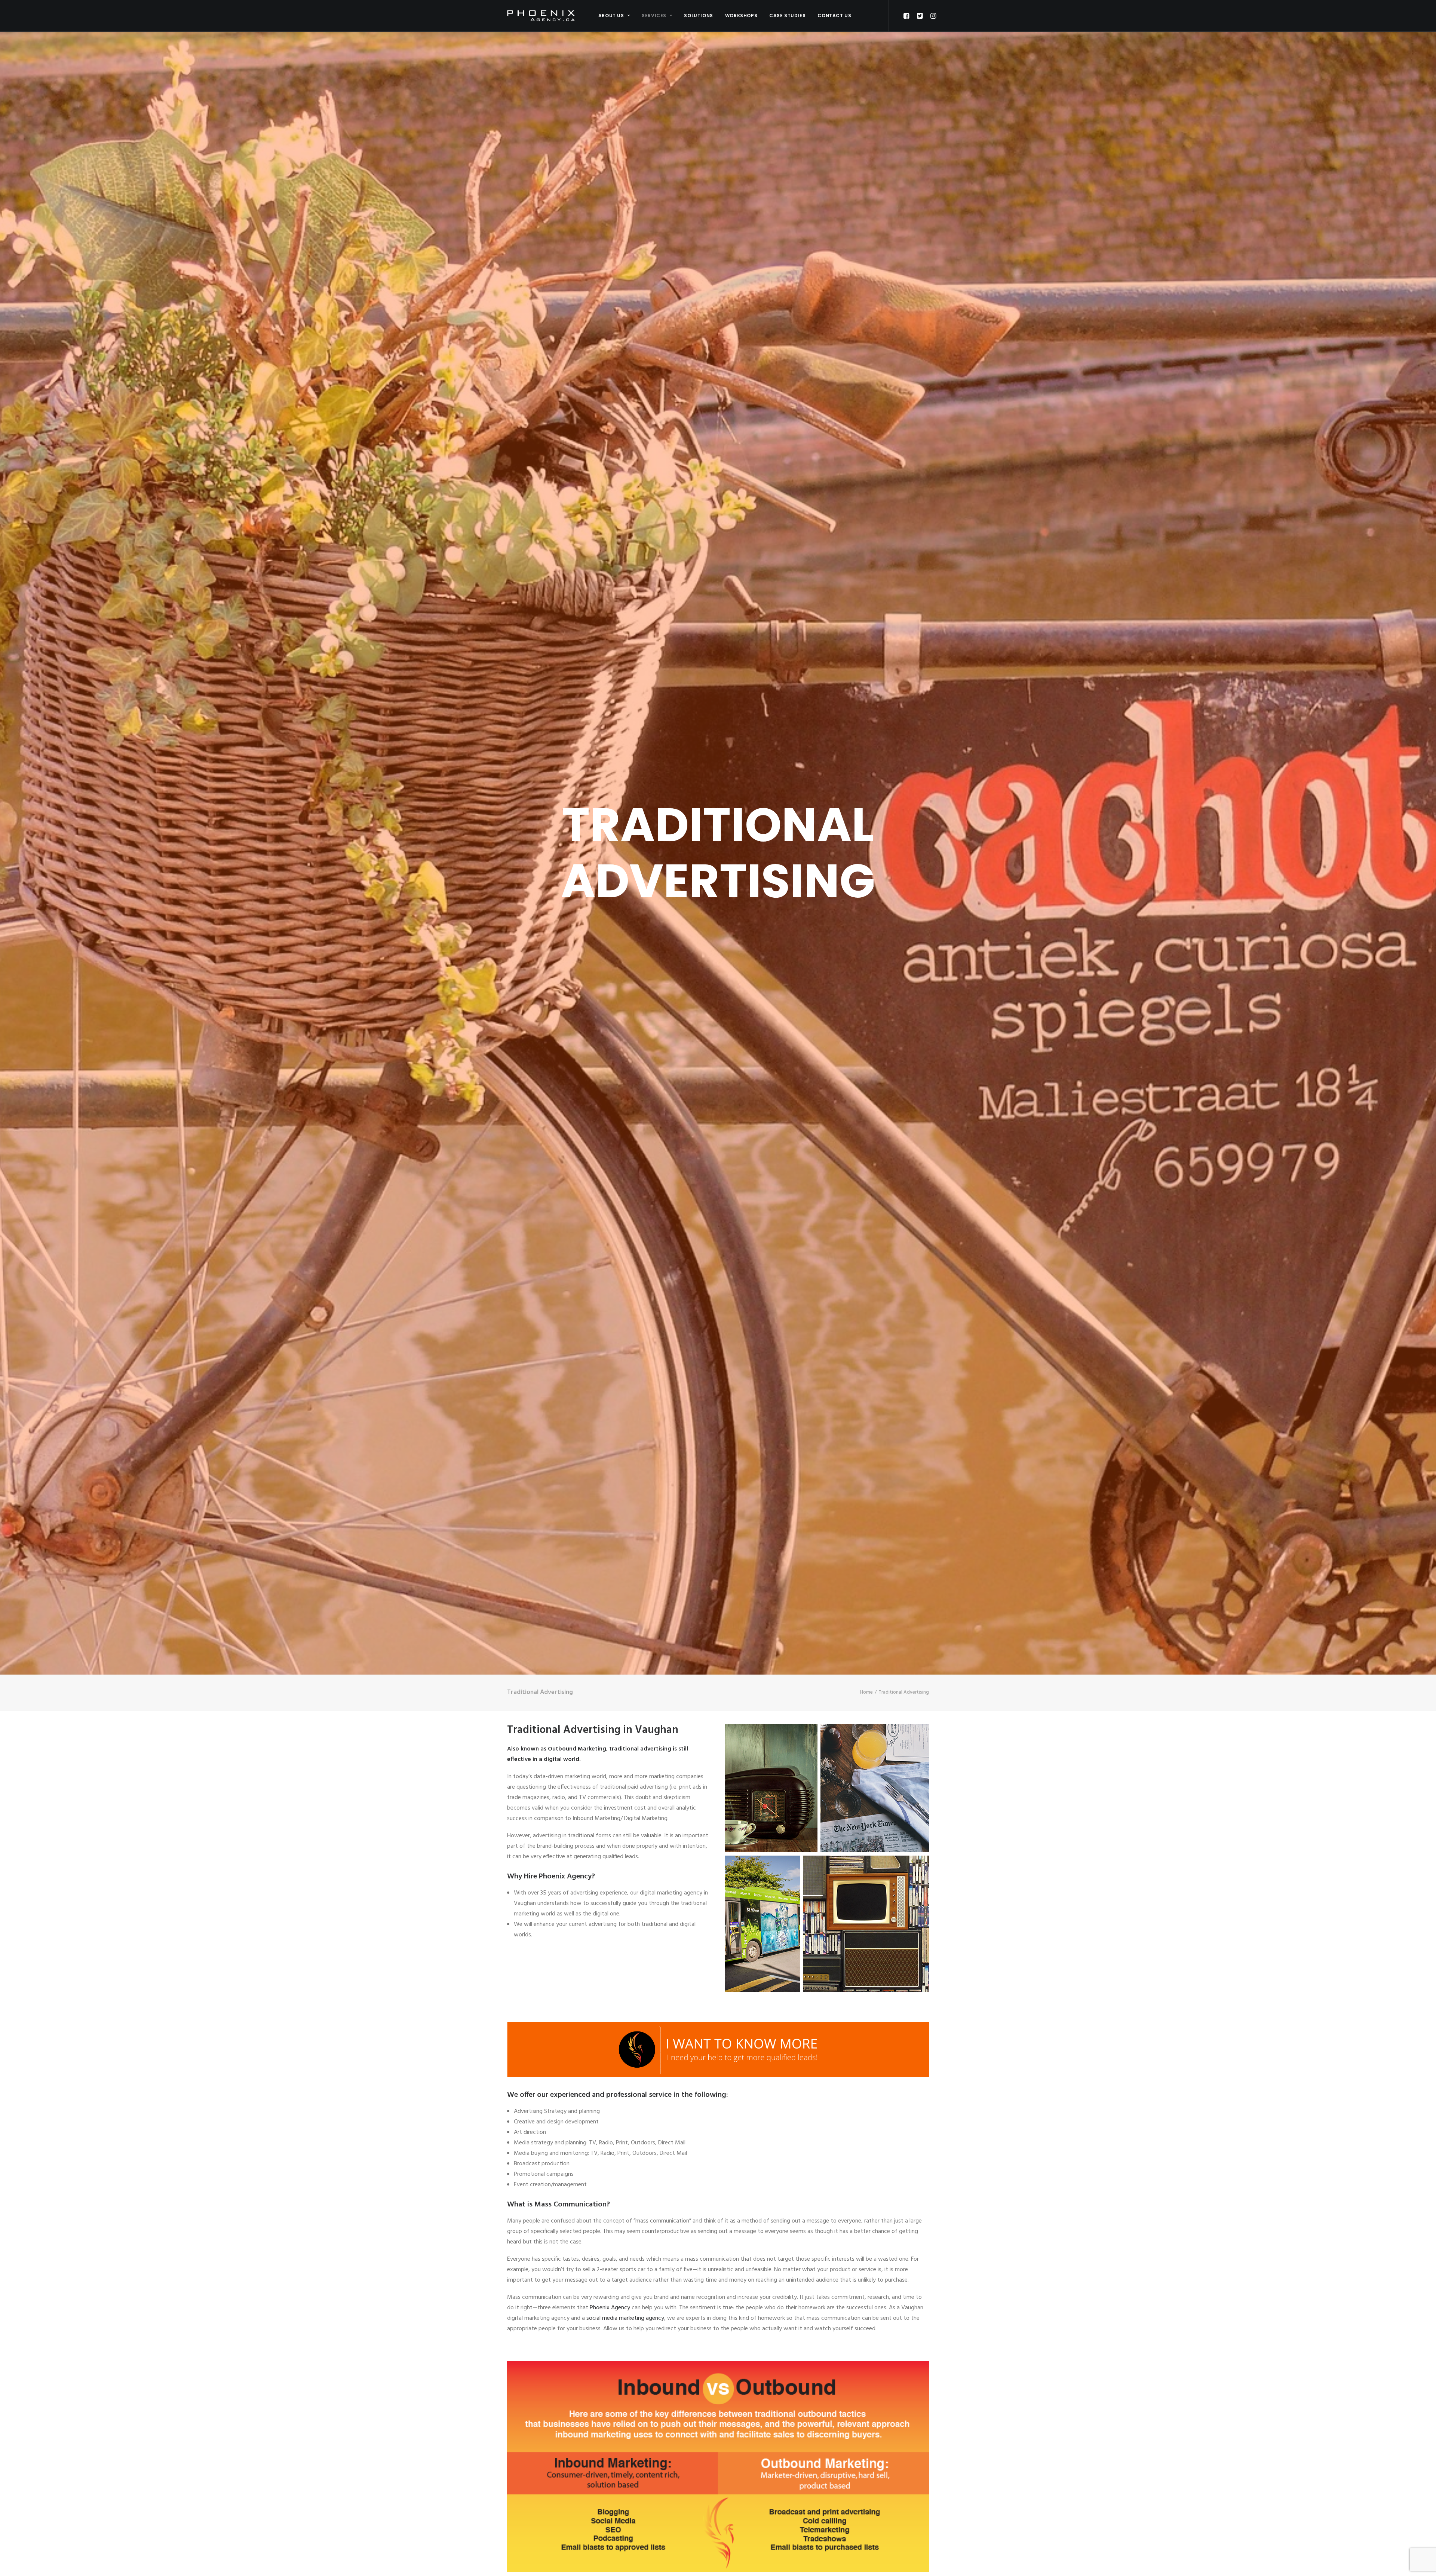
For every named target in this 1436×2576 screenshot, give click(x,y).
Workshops (741, 16)
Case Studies (787, 16)
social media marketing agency (625, 2318)
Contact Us (834, 16)
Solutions (698, 16)
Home (866, 1692)
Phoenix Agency (610, 2308)
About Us (611, 16)
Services (654, 16)
